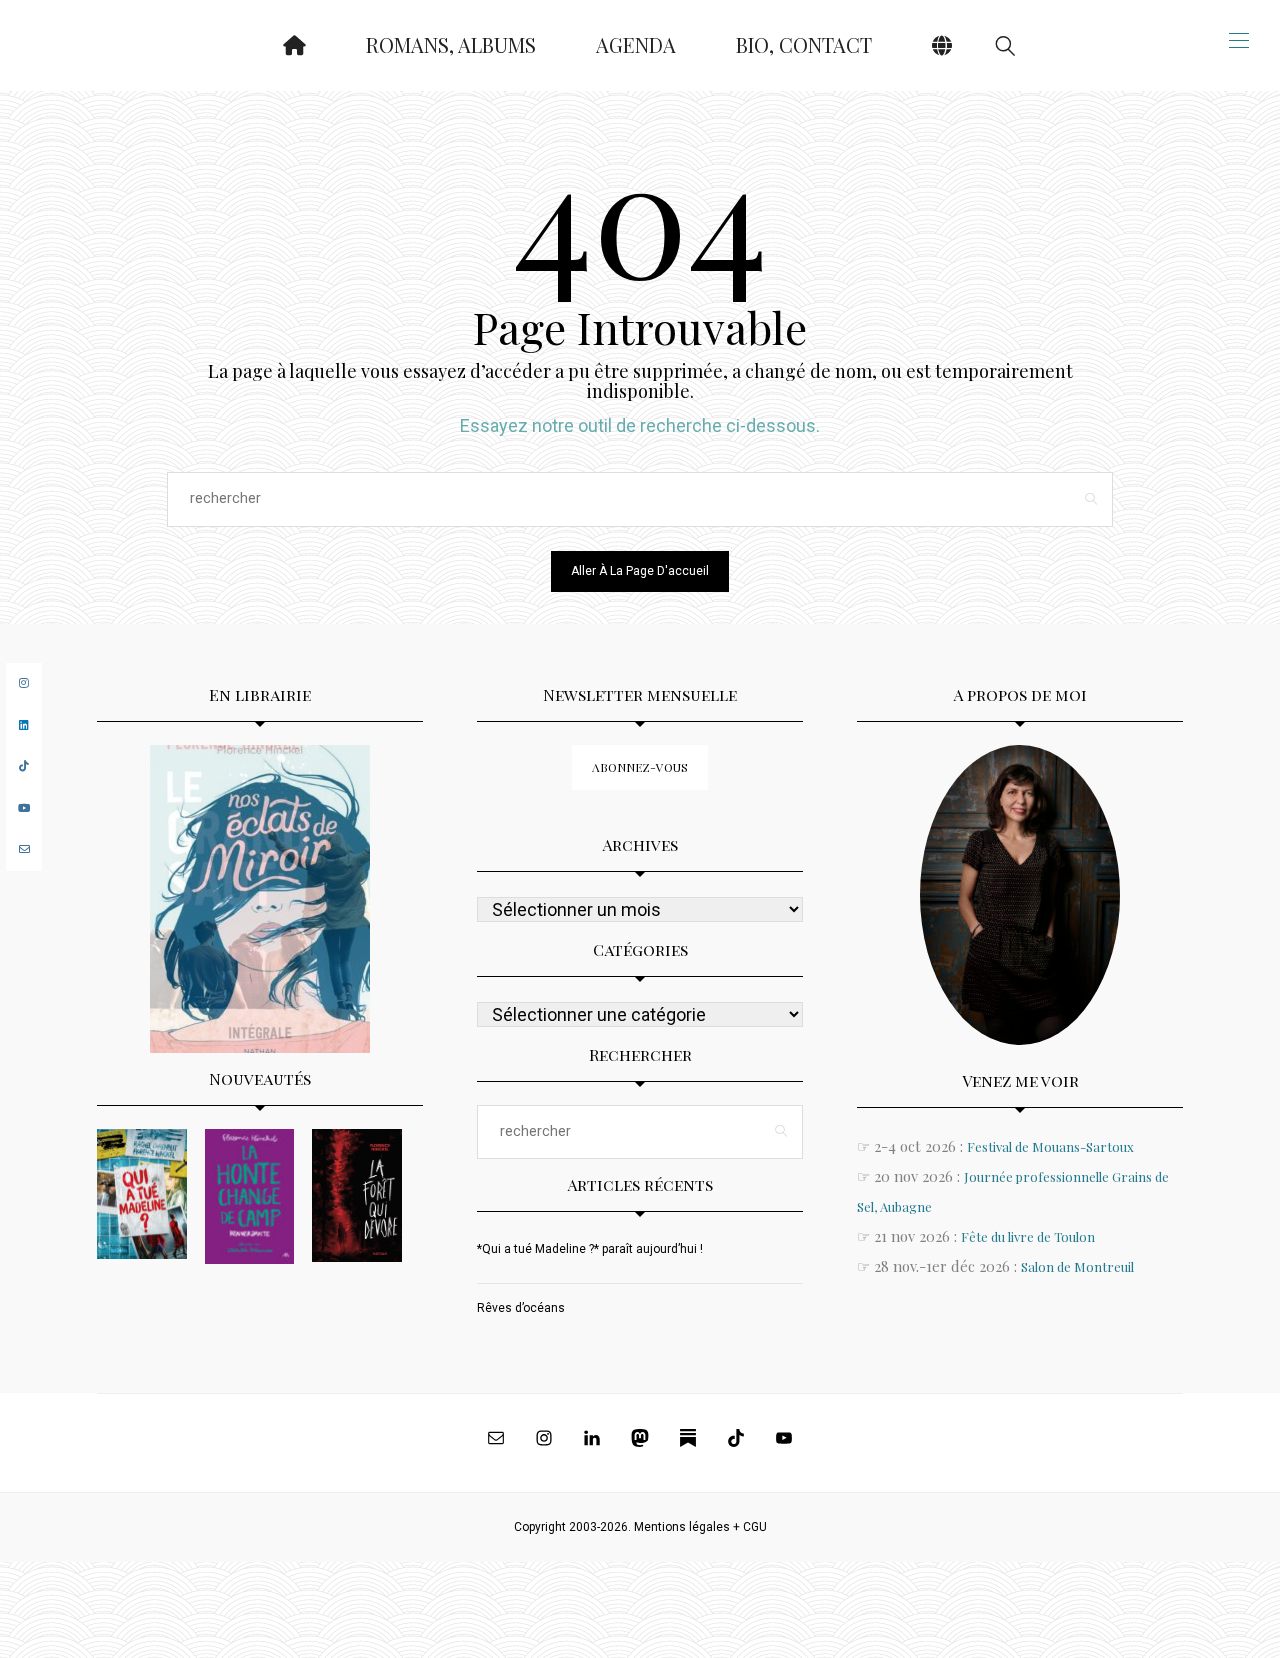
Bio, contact (804, 44)
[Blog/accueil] (294, 45)
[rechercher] (1005, 45)
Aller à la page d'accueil (640, 571)
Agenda (636, 44)
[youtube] (24, 808)
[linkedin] (24, 725)
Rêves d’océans (521, 1308)
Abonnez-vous (640, 767)
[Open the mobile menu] (1239, 40)
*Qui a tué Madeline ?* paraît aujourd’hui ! (590, 1249)
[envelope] (24, 849)
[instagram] (24, 683)
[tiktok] (24, 766)
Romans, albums (451, 44)
